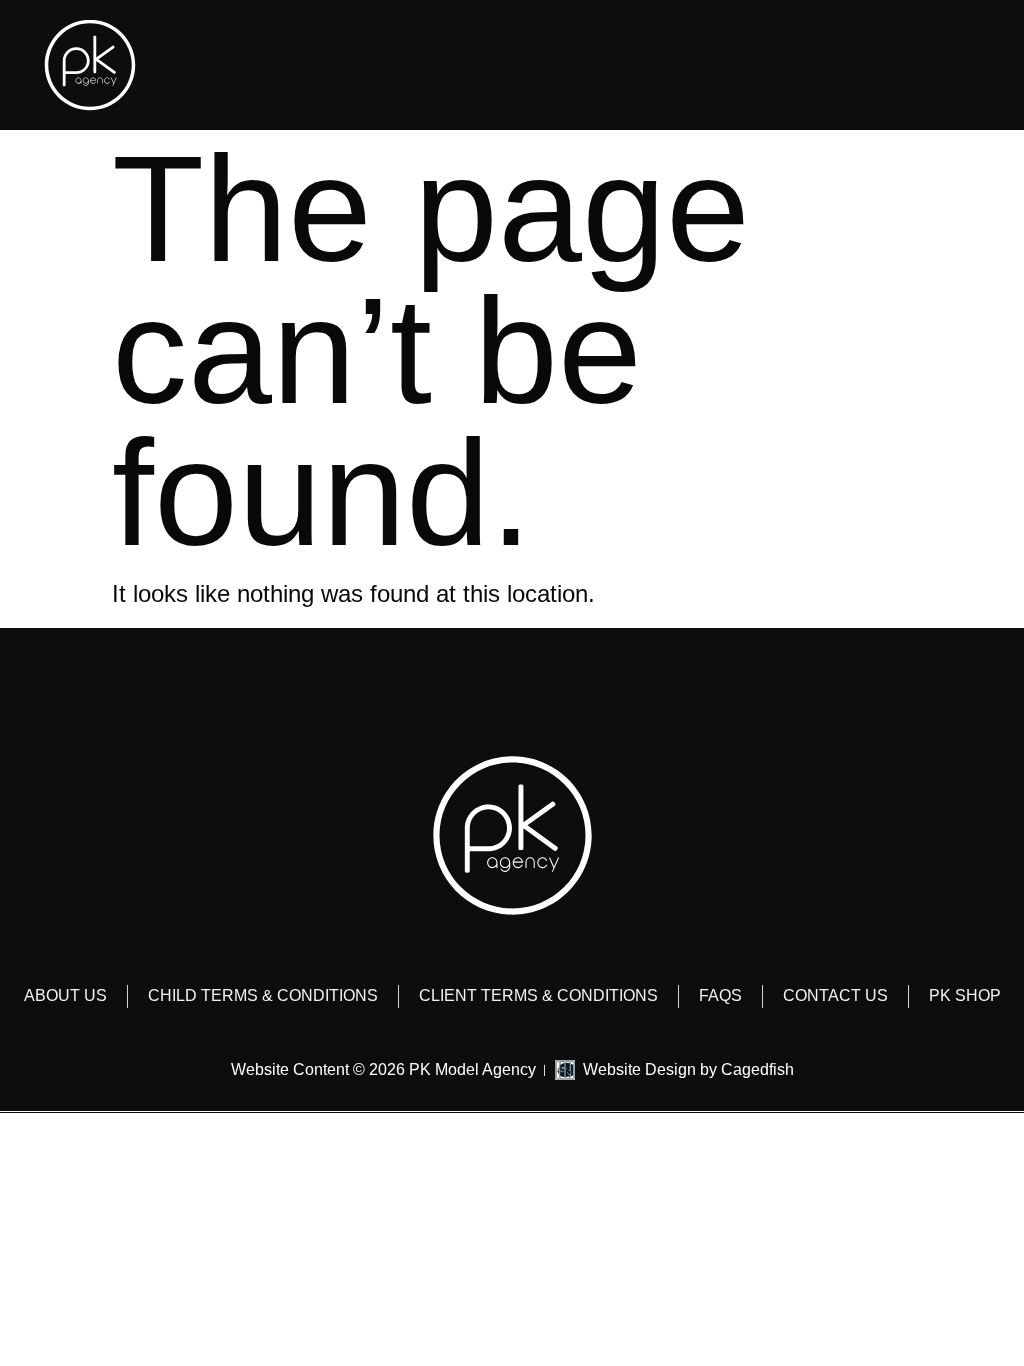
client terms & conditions (538, 995)
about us (65, 995)
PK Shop (965, 995)
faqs (720, 995)
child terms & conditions (263, 995)
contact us (835, 995)
